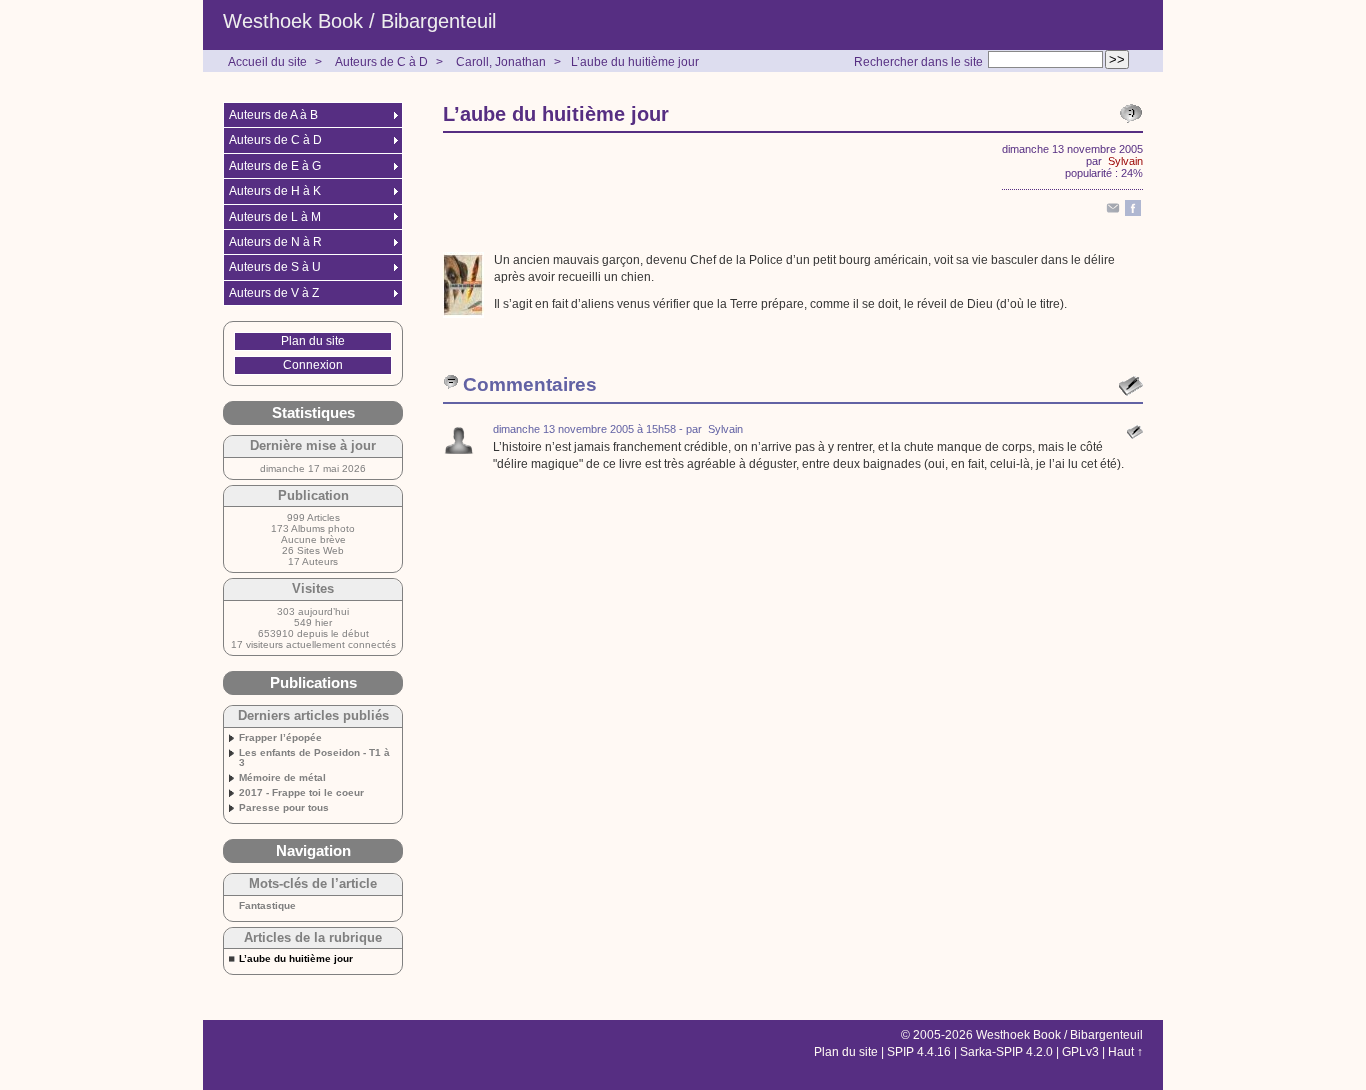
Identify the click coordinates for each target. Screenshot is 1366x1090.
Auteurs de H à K (275, 191)
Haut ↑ (1125, 1052)
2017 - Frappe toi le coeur (301, 793)
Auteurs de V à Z (274, 293)
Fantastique (267, 906)
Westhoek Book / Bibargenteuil (359, 21)
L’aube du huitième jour (635, 62)
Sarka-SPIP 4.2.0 (1006, 1052)
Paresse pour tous (284, 808)
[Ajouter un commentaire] (1131, 386)
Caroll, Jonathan (501, 62)
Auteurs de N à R (275, 242)
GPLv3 (1080, 1052)
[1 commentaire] (1131, 114)
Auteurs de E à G (275, 166)
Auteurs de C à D (381, 62)
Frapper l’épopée (280, 738)
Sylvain (1125, 161)
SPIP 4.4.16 (919, 1052)
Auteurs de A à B (273, 115)
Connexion (313, 365)
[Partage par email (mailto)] (1113, 212)
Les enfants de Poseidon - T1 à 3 (314, 758)
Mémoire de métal (282, 778)
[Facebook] (1133, 212)
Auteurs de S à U (275, 267)
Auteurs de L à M (275, 217)
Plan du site (313, 341)
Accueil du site (267, 62)
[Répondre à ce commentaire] (1135, 432)
